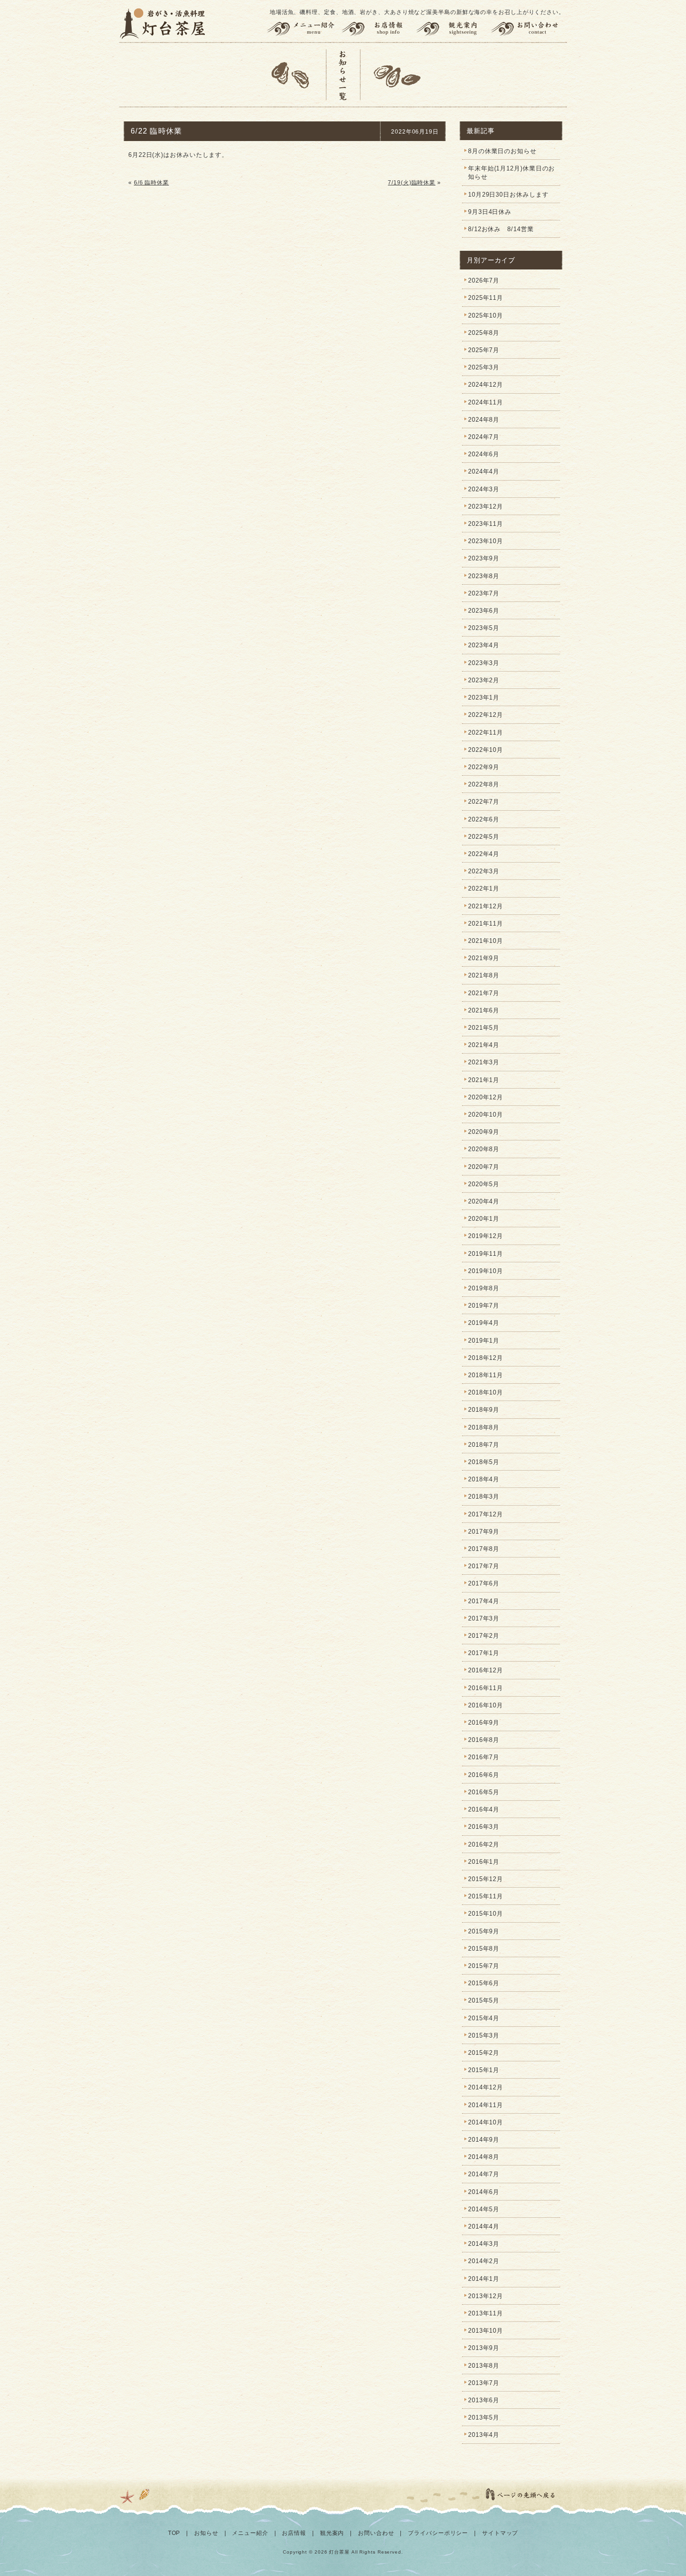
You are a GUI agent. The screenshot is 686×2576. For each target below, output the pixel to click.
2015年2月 (484, 2053)
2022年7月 (484, 802)
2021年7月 (484, 993)
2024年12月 (486, 385)
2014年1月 (484, 2279)
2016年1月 (484, 1862)
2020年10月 (486, 1115)
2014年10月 (486, 2122)
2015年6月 (484, 1983)
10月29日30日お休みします (508, 195)
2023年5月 (484, 628)
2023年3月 (484, 663)
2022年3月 (484, 871)
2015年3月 (484, 2035)
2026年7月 (484, 280)
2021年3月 (484, 1062)
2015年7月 (484, 1966)
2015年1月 (484, 2070)
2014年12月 (486, 2087)
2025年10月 (486, 315)
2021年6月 (484, 1010)
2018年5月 (484, 1462)
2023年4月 (484, 645)
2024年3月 (484, 489)
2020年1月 (484, 1219)
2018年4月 (484, 1479)
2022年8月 (484, 784)
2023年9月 (484, 558)
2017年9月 (484, 1532)
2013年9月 (484, 2348)
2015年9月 (484, 1931)
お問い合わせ (529, 29)
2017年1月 (484, 1653)
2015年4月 (484, 2018)
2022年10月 (486, 750)
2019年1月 (484, 1341)
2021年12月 (486, 906)
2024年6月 (484, 454)
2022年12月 (486, 715)
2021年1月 (484, 1080)
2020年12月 (486, 1097)
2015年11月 (486, 1896)
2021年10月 (486, 941)
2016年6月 (484, 1775)
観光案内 (453, 29)
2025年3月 (484, 367)
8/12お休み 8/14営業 (501, 229)
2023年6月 (484, 611)
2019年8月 (484, 1288)
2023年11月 (486, 524)
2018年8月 (484, 1427)
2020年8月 (484, 1149)
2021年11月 (486, 924)
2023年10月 (486, 541)
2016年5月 (484, 1792)
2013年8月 (484, 2366)
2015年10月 (486, 1914)
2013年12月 (486, 2296)
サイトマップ (500, 2533)
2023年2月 (484, 680)
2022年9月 (484, 767)
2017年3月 (484, 1618)
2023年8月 (484, 576)
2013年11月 (486, 2313)
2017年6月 (484, 1583)
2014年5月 (484, 2209)
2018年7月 (484, 1445)
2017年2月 (484, 1636)
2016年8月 (484, 1740)
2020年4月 (484, 1201)
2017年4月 (484, 1601)
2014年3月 (484, 2244)
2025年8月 (484, 333)
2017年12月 (486, 1514)
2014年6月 (484, 2192)
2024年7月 (484, 437)
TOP (174, 2533)
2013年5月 (484, 2417)
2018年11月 (486, 1375)
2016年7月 (484, 1757)
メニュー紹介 (302, 29)
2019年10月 (486, 1271)
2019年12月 (486, 1236)
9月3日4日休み (490, 212)
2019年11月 (486, 1254)
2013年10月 (486, 2331)
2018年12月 (486, 1358)
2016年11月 (486, 1688)
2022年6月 (484, 819)
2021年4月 (484, 1045)
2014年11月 (486, 2105)
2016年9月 (484, 1723)
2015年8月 (484, 1949)
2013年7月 (484, 2383)
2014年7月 (484, 2174)
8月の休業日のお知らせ (502, 151)
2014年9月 (484, 2140)
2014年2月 (484, 2261)
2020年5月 (484, 1184)
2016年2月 (484, 1844)
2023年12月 (486, 506)
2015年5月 (484, 2000)
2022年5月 (484, 837)
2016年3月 (484, 1827)
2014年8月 (484, 2157)
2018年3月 (484, 1497)
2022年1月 (484, 888)
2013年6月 (484, 2400)
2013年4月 (484, 2435)
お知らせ (206, 2533)
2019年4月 (484, 1323)
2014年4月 (484, 2226)
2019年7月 (484, 1306)
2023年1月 (484, 697)
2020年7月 (484, 1167)
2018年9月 (484, 1410)
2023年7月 (484, 593)
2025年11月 (486, 298)
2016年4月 (484, 1809)
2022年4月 (484, 854)
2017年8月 (484, 1549)
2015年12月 (486, 1879)
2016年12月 (486, 1670)
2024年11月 (486, 402)
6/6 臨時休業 (151, 183)
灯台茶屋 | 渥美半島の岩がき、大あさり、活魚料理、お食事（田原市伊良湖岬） (163, 23)
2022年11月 (486, 732)
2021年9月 (484, 958)
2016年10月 (486, 1705)
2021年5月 (484, 1028)
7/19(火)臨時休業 (412, 183)
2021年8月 (484, 975)
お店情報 (378, 29)
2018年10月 (486, 1392)
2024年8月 (484, 420)
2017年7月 (484, 1566)
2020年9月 (484, 1132)
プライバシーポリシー (438, 2533)
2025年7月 (484, 350)
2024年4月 (484, 471)
